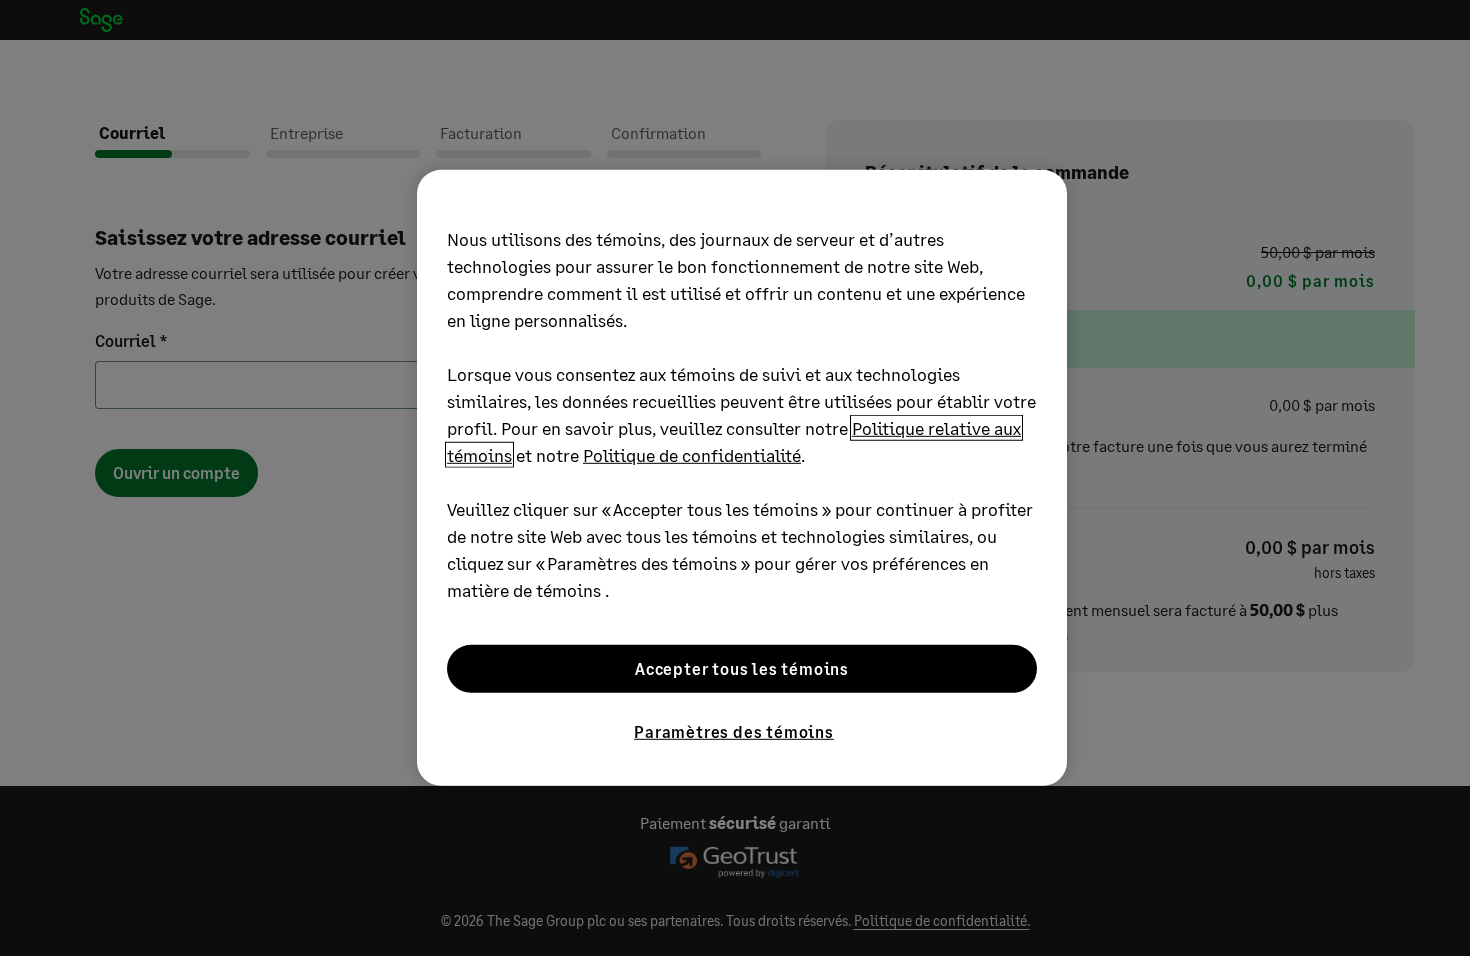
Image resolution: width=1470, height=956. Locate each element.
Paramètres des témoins (734, 731)
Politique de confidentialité (692, 455)
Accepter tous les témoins (742, 668)
